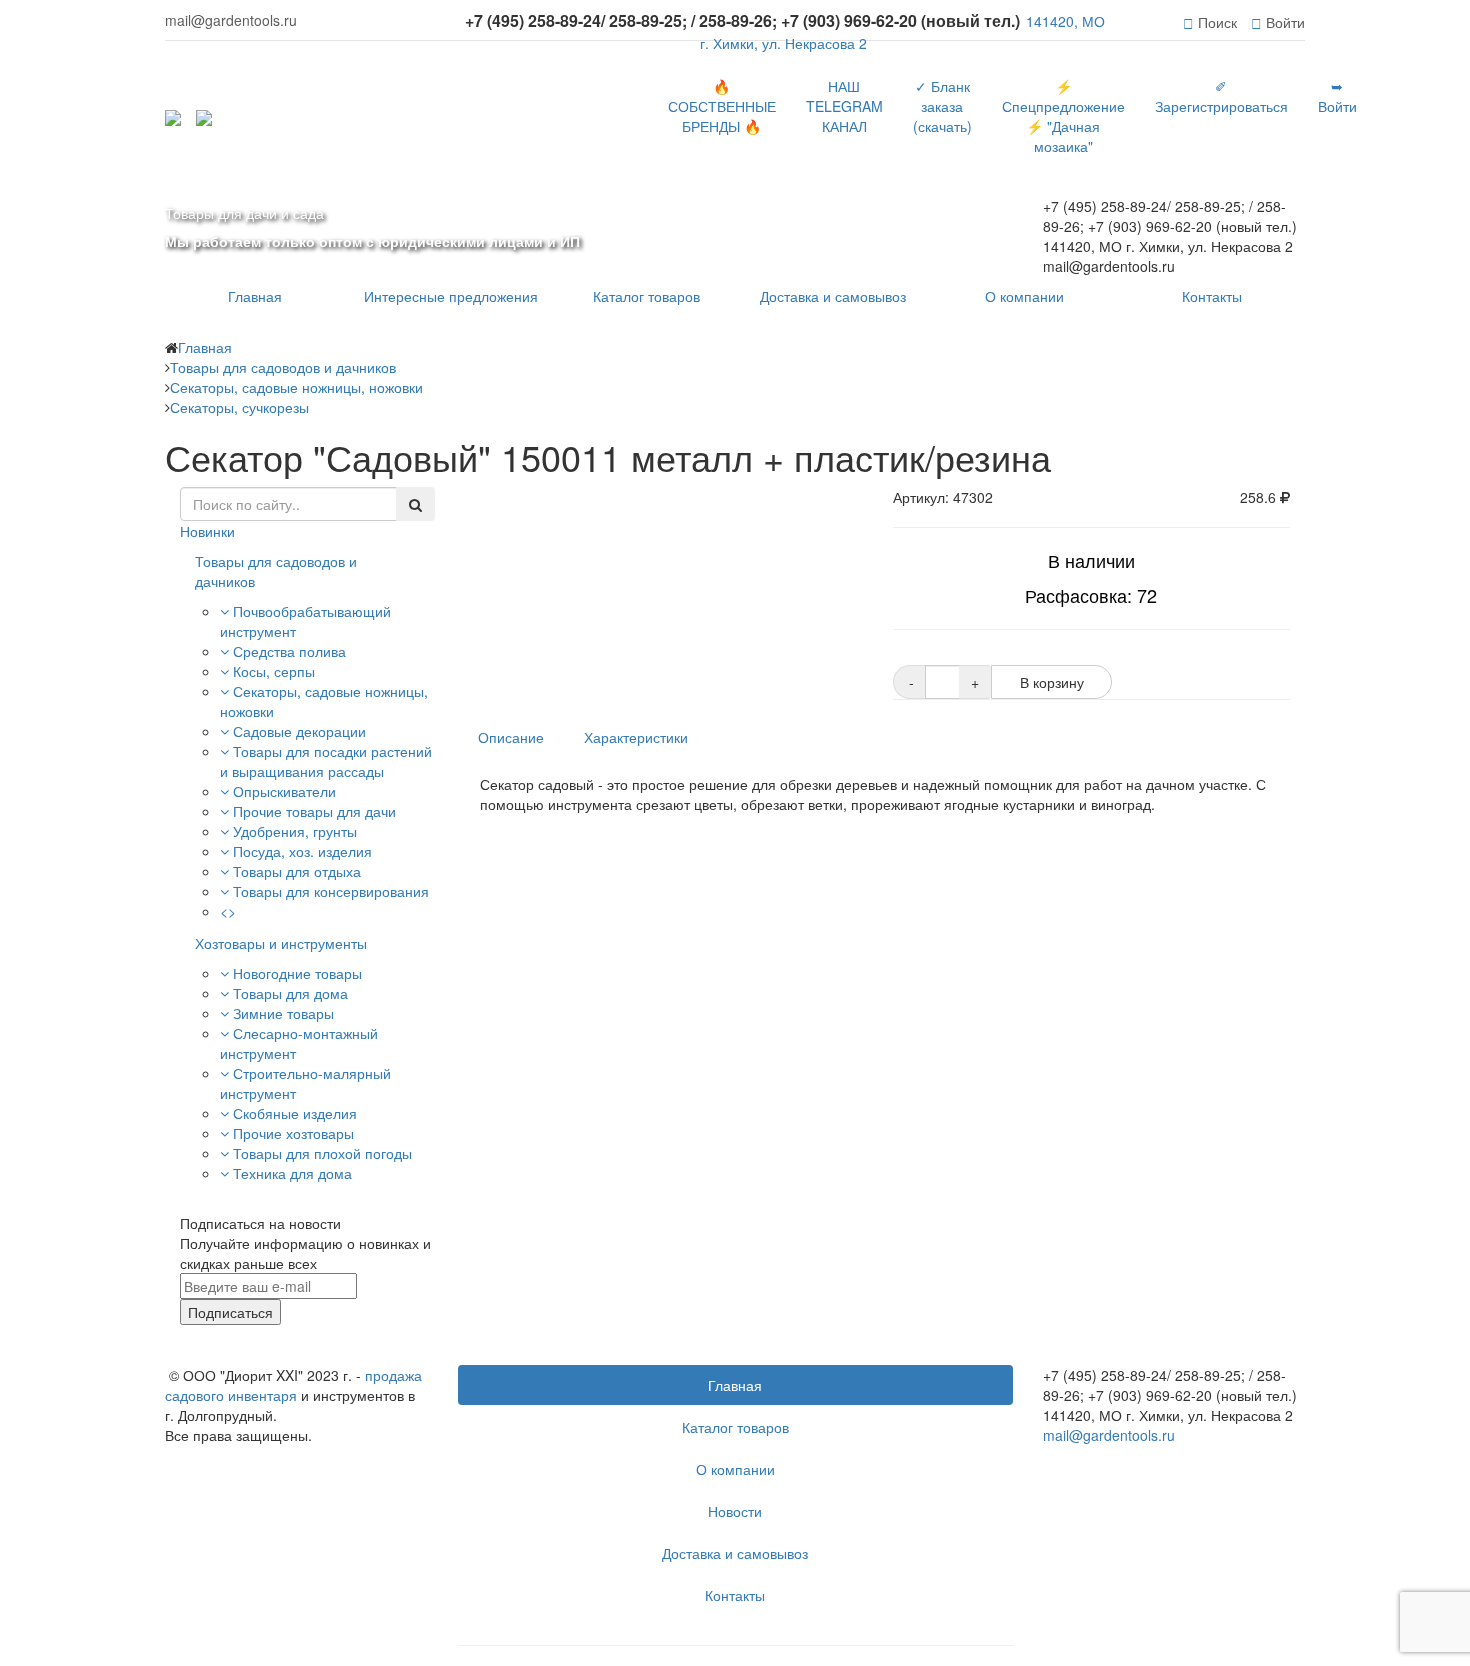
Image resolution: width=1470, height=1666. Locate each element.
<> (228, 911)
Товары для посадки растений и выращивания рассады (326, 761)
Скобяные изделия (295, 1113)
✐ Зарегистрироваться (1221, 96)
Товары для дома (290, 993)
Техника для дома (292, 1173)
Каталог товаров (646, 296)
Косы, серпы (274, 671)
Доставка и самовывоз (833, 296)
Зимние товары (283, 1013)
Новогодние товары (297, 973)
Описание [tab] (511, 737)
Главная (255, 296)
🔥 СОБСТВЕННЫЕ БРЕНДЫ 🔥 (722, 106)
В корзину (1052, 682)
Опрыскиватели (284, 791)
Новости (735, 1511)
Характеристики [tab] (636, 737)
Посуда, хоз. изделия (302, 851)
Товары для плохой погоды (322, 1153)
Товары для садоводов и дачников (276, 571)
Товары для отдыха (297, 871)
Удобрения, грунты (295, 831)
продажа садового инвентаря (293, 1385)
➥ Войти (1337, 96)
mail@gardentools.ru (1109, 1435)
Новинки (207, 531)
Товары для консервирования (331, 891)
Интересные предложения (451, 296)
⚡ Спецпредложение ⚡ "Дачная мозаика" (1063, 116)
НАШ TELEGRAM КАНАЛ (844, 106)
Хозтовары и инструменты (281, 943)
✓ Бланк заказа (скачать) (942, 106)
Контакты (1212, 296)
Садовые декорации (299, 731)
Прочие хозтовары (293, 1133)
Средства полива (289, 651)
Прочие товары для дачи (314, 811)
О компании (1024, 296)
